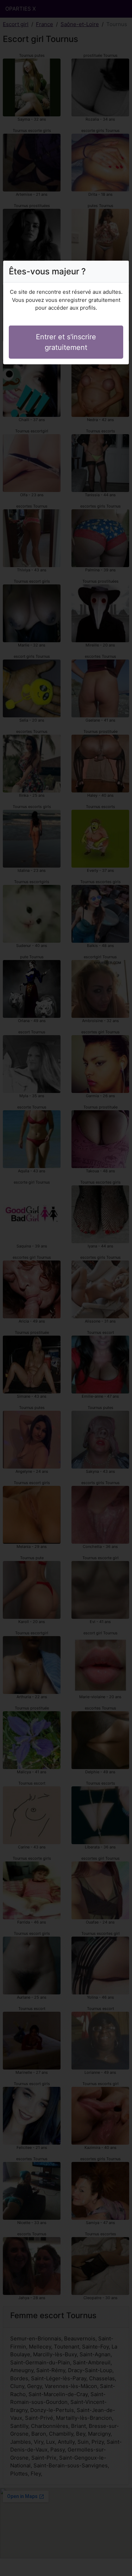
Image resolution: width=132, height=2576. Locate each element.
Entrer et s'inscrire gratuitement (66, 342)
